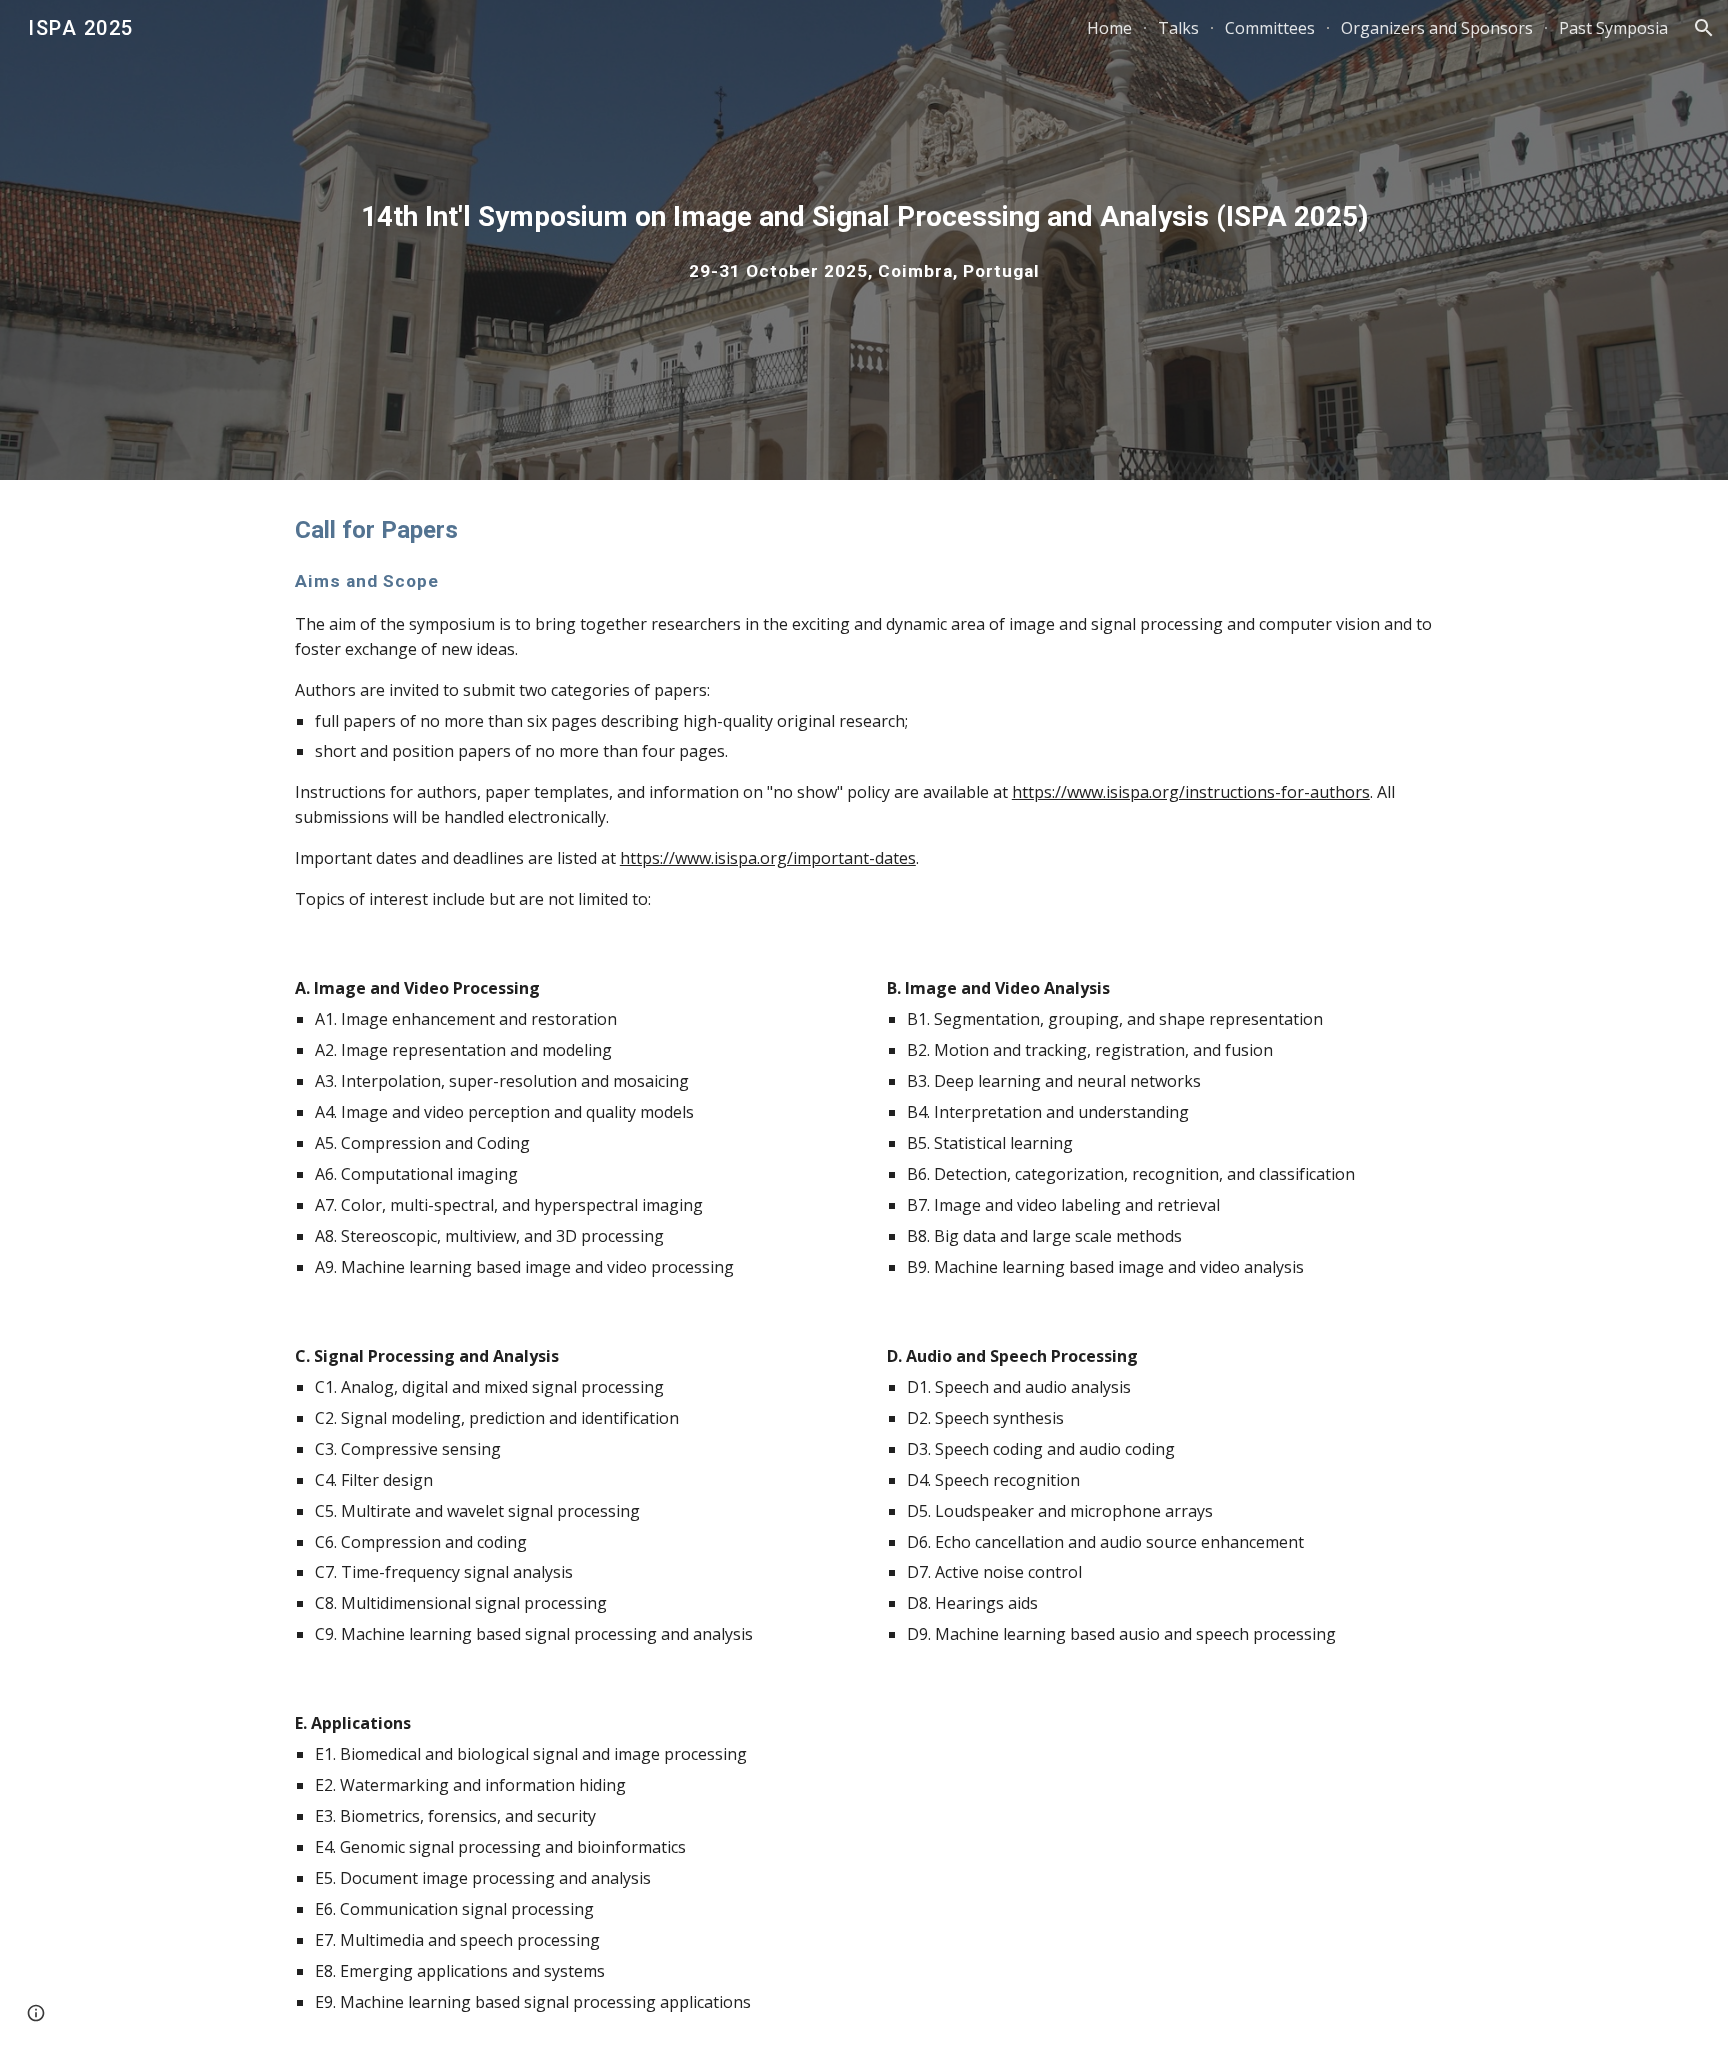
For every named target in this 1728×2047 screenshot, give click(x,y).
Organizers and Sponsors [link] (1437, 28)
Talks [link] (1178, 28)
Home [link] (1109, 28)
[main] (864, 240)
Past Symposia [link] (1613, 28)
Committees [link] (1270, 28)
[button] (1704, 28)
